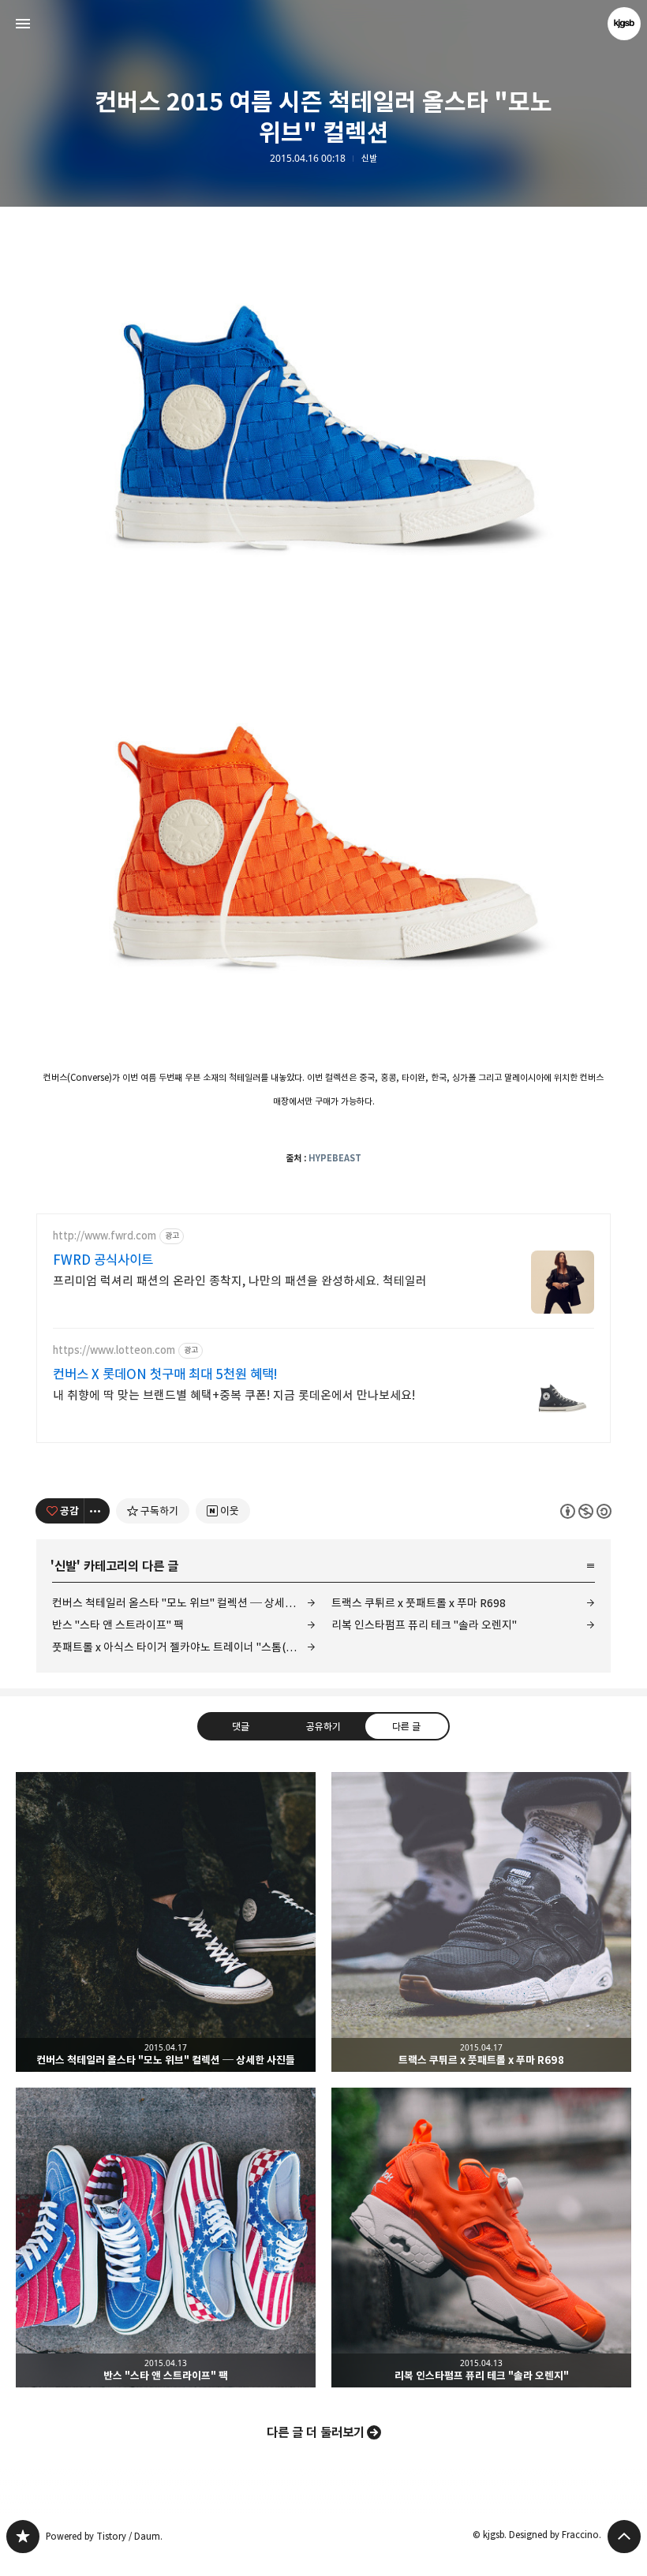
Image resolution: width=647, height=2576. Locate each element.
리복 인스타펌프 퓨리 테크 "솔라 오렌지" (424, 1625)
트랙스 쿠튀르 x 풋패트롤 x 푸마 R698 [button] (481, 1922)
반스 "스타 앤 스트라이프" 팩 (118, 1625)
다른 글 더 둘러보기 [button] (316, 2432)
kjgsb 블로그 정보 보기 (624, 24)
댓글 (241, 1725)
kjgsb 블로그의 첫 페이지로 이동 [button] (323, 24)
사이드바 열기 (23, 24)
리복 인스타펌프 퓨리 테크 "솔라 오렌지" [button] (481, 2238)
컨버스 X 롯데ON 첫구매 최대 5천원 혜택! (165, 1374)
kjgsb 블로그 (23, 2537)
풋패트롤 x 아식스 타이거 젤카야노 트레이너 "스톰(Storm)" (184, 1647)
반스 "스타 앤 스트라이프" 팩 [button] (166, 2238)
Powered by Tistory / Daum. (104, 2536)
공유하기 (323, 1725)
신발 (369, 159)
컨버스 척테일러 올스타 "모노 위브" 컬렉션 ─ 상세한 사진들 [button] (166, 1922)
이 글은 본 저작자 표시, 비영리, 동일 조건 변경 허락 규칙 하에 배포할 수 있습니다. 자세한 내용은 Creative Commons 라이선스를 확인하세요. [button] (586, 1510)
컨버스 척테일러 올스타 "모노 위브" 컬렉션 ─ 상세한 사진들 (184, 1603)
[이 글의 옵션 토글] (97, 1511)
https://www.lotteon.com (114, 1350)
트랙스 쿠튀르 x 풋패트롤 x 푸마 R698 (419, 1603)
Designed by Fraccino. (555, 2535)
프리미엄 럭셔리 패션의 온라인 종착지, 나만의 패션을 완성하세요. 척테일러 (240, 1281)
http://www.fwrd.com (105, 1236)
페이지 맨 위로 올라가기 (624, 2537)
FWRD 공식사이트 (103, 1260)
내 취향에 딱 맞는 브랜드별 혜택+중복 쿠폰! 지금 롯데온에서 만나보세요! (234, 1395)
